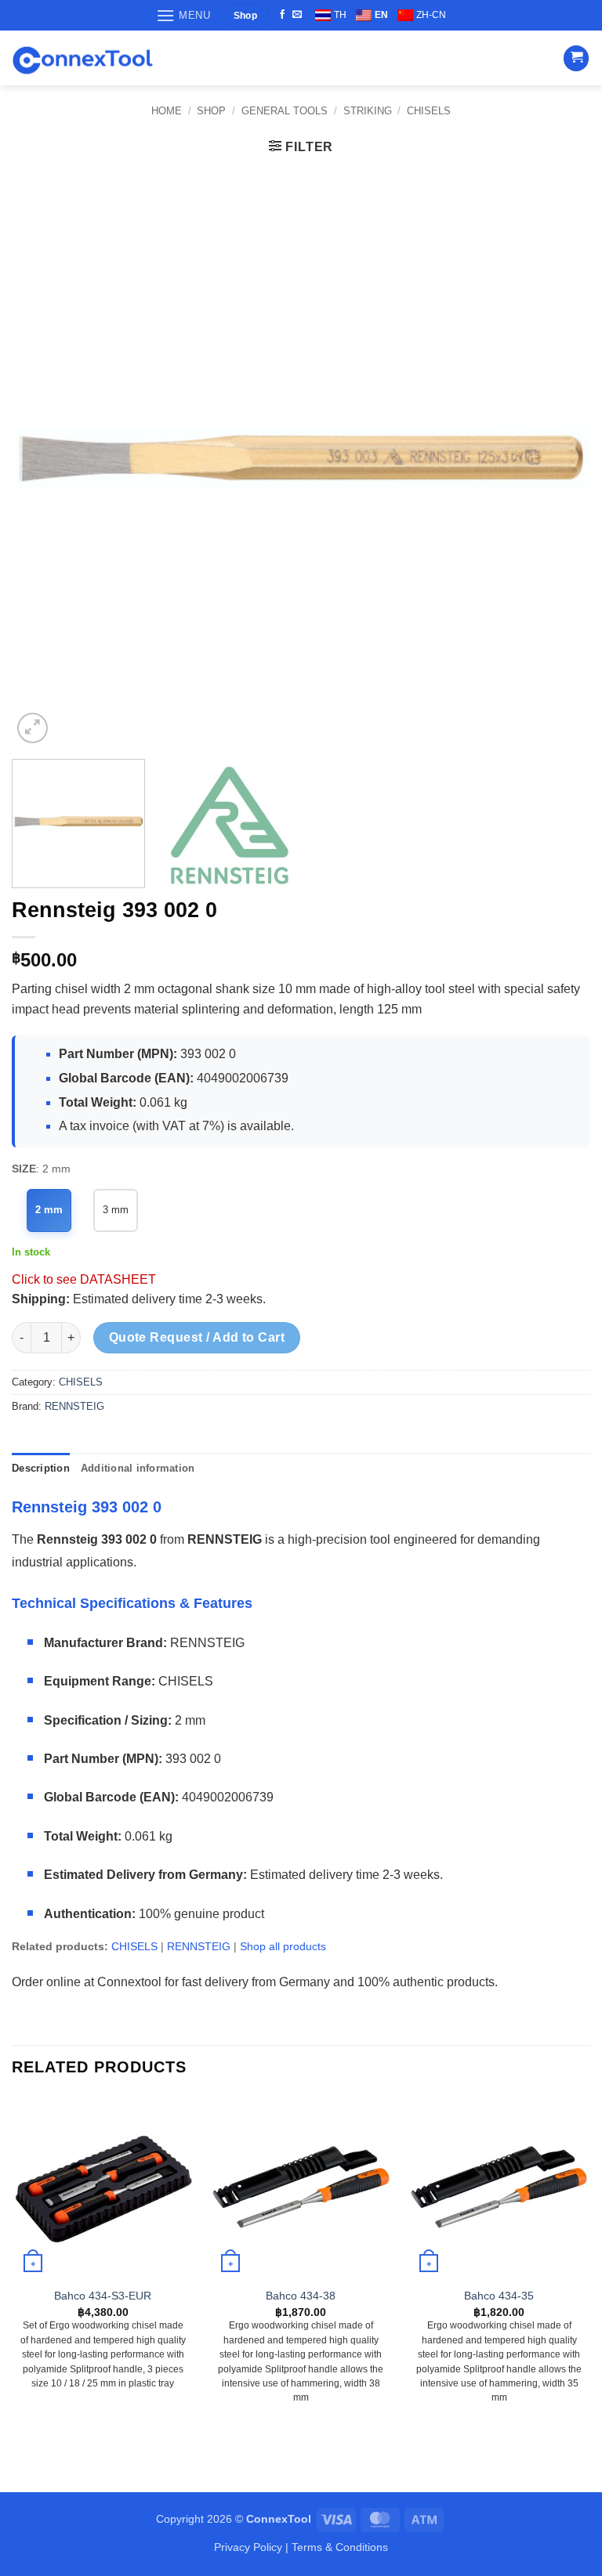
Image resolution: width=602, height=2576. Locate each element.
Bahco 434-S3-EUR (103, 2296)
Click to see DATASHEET (84, 1279)
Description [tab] (41, 1468)
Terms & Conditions (340, 2547)
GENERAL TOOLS (285, 111)
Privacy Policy (248, 2547)
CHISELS (429, 111)
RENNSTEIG (74, 1406)
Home (167, 111)
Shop (211, 111)
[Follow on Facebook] (282, 15)
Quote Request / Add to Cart (197, 1337)
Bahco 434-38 (301, 2296)
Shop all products (283, 1946)
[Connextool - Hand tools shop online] (82, 58)
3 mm (116, 1210)
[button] (183, 15)
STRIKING (368, 111)
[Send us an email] (297, 15)
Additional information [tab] (138, 1468)
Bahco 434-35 (499, 2296)
